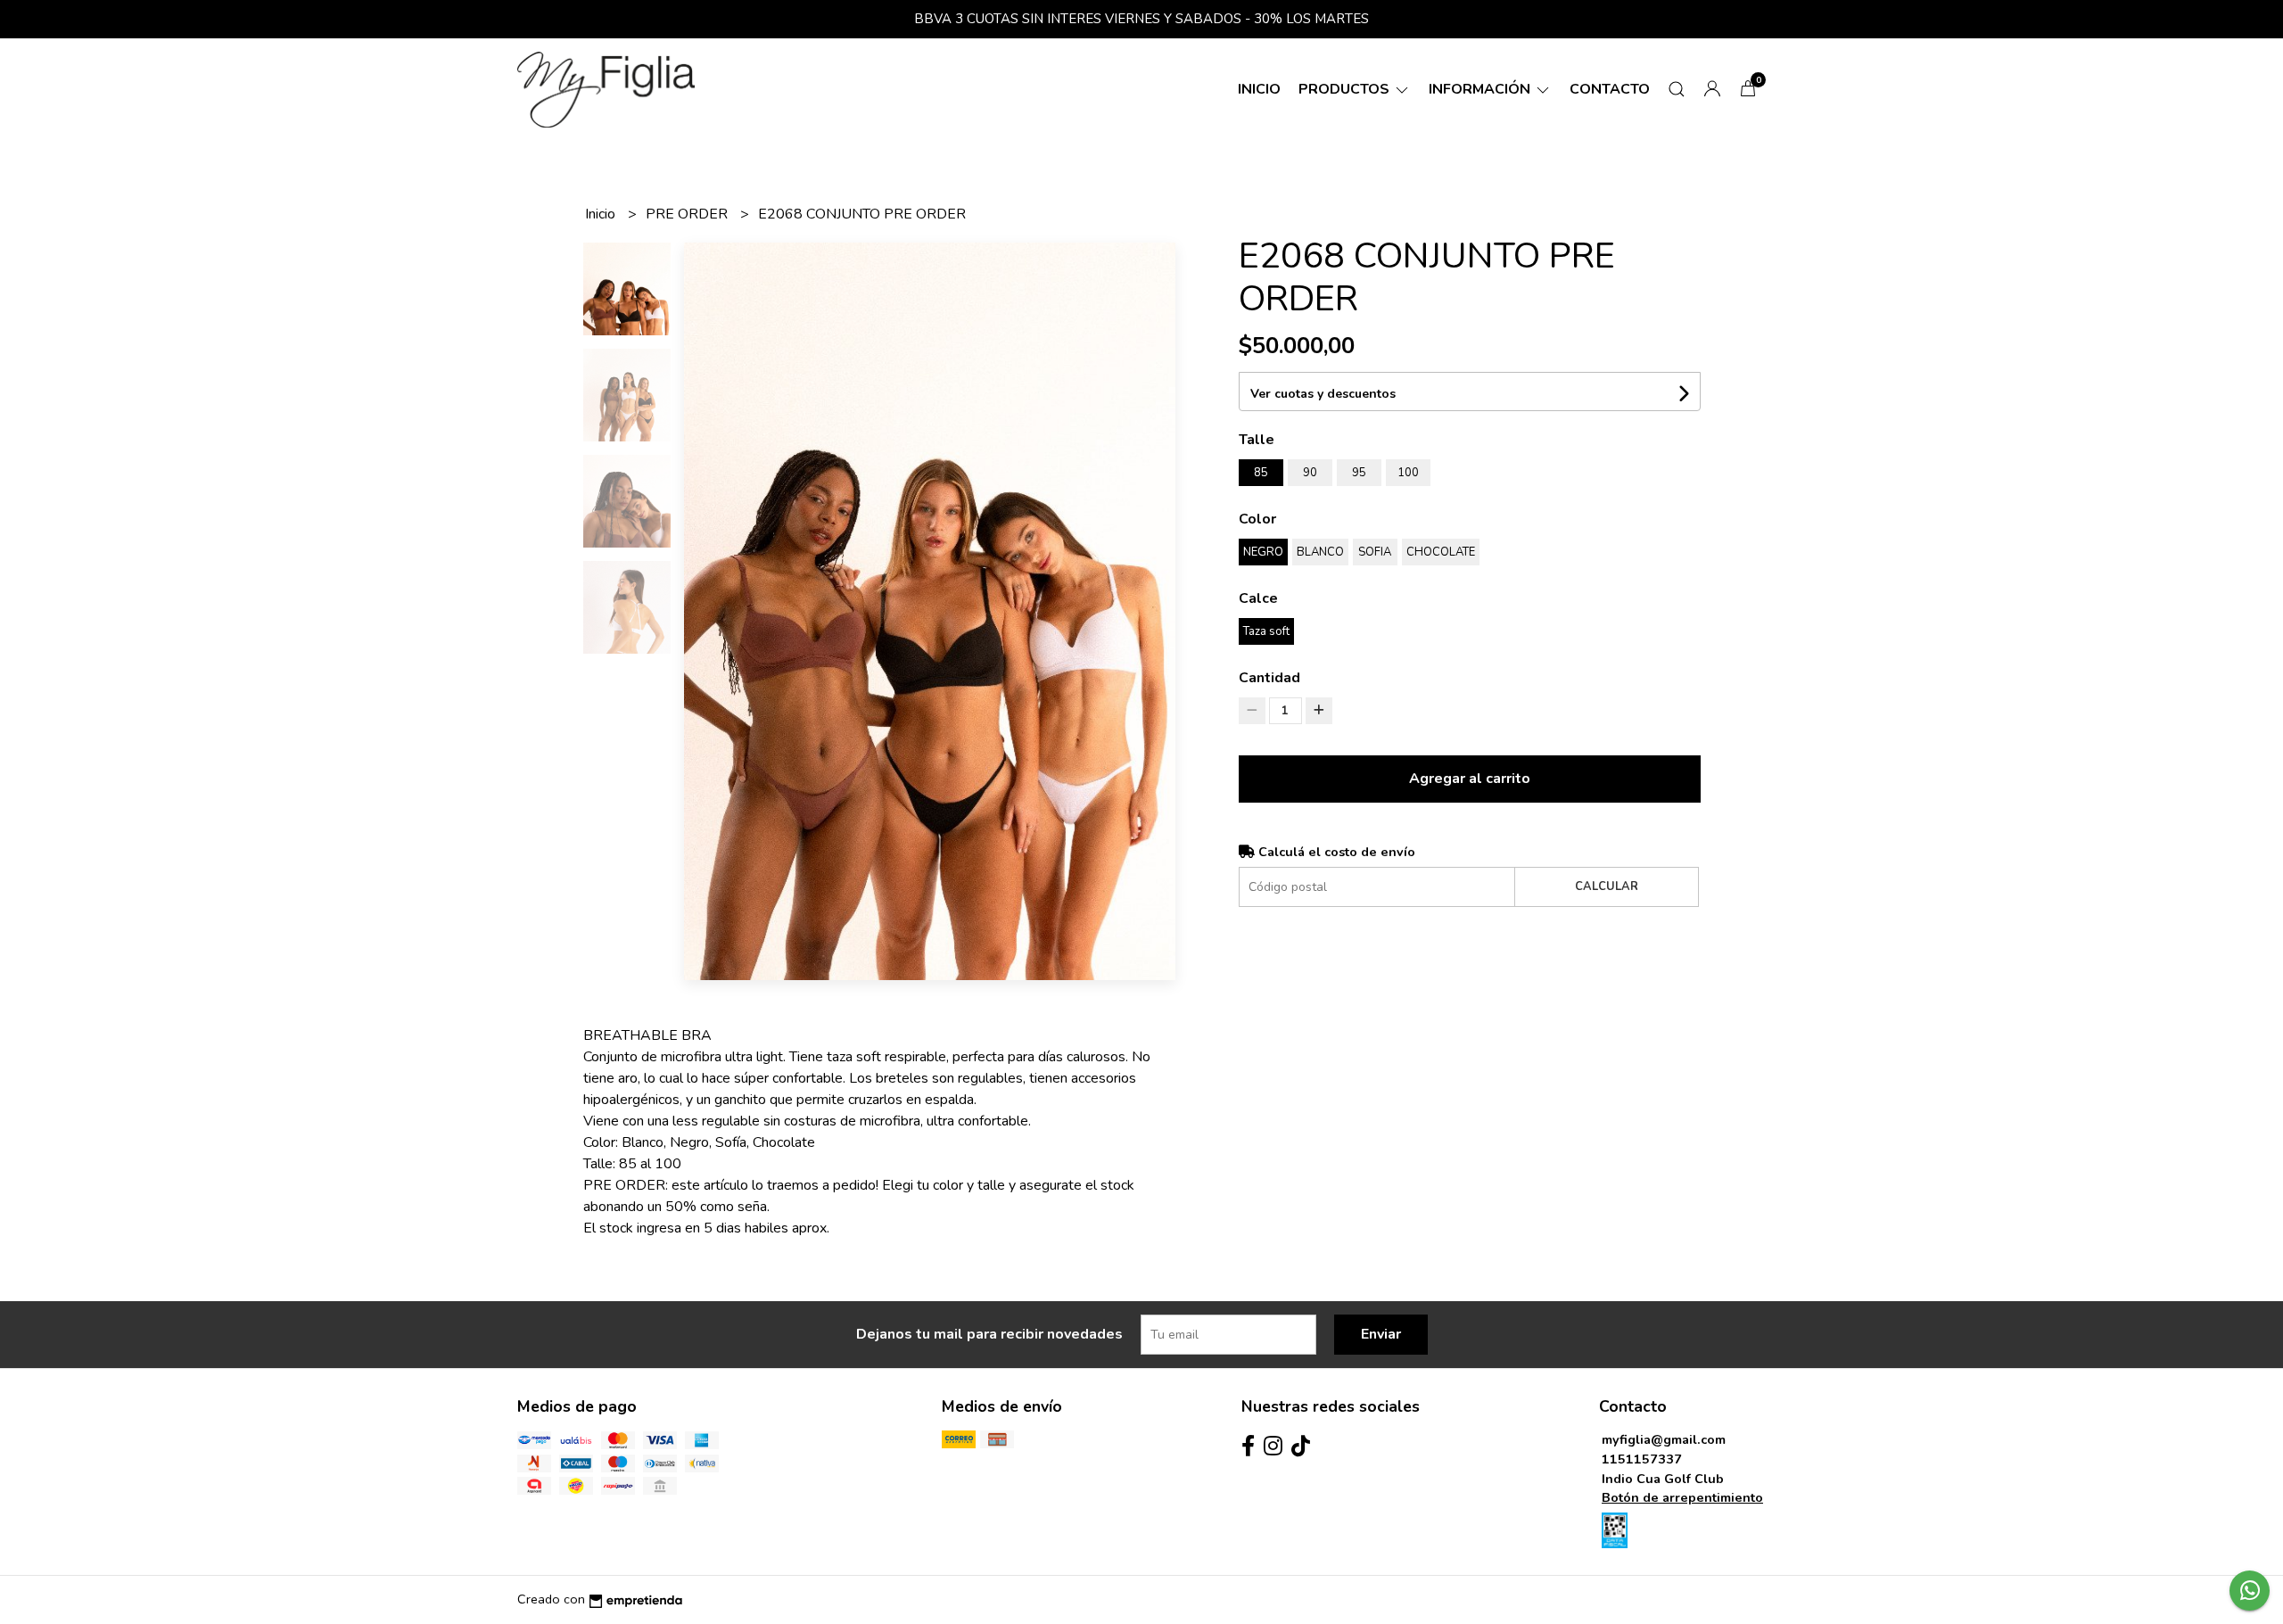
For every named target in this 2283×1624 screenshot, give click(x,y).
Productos (1346, 89)
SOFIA (1375, 552)
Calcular (1607, 886)
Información (1481, 89)
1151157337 (1642, 1459)
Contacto (1610, 89)
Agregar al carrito (1470, 779)
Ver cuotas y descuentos (1323, 394)
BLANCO (1320, 552)
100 (1408, 473)
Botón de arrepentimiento (1682, 1497)
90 (1310, 473)
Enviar (1381, 1334)
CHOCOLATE (1441, 552)
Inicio (1259, 89)
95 (1359, 473)
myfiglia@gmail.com (1664, 1439)
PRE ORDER (688, 214)
